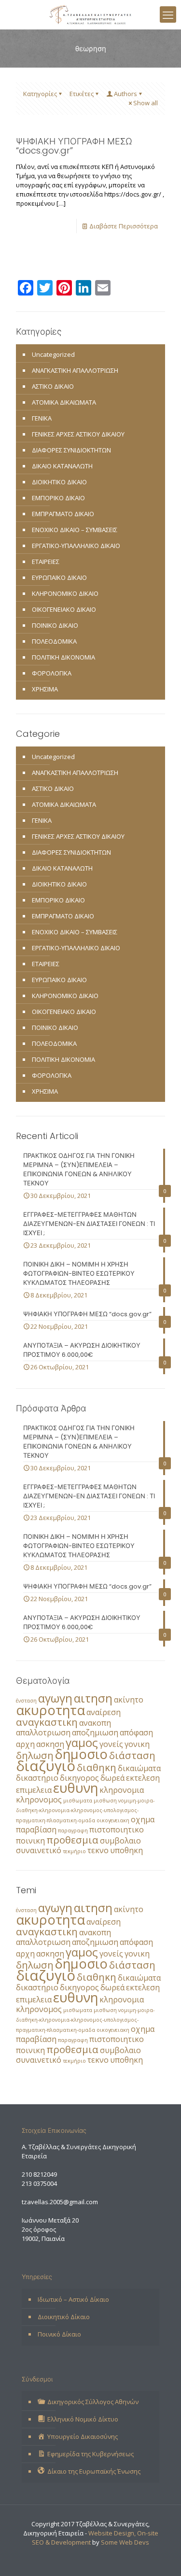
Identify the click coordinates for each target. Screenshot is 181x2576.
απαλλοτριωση (43, 1732)
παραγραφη (73, 1830)
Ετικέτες (82, 94)
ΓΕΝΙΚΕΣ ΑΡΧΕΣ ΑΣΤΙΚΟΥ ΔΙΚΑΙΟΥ (78, 434)
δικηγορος (79, 1778)
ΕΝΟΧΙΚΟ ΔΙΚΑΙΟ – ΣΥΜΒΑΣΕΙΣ (75, 530)
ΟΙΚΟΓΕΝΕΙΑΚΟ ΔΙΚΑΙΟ (64, 609)
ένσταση (26, 1701)
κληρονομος (39, 1800)
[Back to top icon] (161, 2556)
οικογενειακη (113, 1820)
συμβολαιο (120, 1841)
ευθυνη (76, 1788)
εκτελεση (143, 1778)
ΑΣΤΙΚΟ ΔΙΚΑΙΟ (53, 386)
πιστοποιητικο (117, 1830)
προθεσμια (72, 1840)
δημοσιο (81, 1754)
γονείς (111, 1744)
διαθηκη (97, 1767)
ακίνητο (129, 1700)
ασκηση (50, 1744)
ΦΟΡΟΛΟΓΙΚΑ (52, 673)
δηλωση (35, 1755)
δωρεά (112, 1778)
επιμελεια (34, 1790)
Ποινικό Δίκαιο (59, 2334)
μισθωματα (78, 1801)
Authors (125, 94)
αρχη (25, 1744)
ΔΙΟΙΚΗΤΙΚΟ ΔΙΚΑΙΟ (59, 482)
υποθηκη (126, 1850)
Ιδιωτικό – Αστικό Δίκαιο (73, 2299)
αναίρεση (104, 1712)
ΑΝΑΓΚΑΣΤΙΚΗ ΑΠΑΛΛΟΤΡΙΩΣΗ (75, 370)
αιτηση (93, 1698)
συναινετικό (39, 1850)
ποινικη (30, 1841)
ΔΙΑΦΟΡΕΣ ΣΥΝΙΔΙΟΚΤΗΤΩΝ (71, 450)
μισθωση (105, 1801)
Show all (146, 103)
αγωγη (55, 1698)
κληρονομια (122, 1790)
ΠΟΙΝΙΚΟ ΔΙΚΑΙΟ (55, 625)
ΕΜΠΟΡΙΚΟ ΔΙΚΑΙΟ (58, 498)
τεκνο (98, 1850)
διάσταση (132, 1755)
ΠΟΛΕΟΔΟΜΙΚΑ (54, 641)
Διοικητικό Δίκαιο (64, 2317)
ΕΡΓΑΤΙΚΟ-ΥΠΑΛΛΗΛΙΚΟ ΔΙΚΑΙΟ (76, 546)
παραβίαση (36, 1830)
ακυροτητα (50, 1710)
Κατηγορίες (40, 94)
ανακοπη (95, 1723)
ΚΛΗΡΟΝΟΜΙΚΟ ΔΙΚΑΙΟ (65, 593)
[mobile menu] (168, 14)
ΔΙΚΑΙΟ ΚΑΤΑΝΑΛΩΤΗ (62, 466)
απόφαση (136, 1732)
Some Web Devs (125, 2542)
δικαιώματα (139, 1768)
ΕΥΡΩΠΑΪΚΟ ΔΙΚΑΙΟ (59, 577)
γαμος (82, 1742)
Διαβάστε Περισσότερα (124, 226)
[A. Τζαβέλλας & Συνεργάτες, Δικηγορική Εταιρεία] (90, 14)
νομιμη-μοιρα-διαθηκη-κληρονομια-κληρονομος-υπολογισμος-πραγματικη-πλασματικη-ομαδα (85, 1810)
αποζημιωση (95, 1732)
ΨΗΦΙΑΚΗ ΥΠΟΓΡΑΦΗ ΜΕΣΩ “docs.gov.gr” (74, 146)
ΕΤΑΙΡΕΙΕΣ (46, 562)
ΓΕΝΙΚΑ (42, 418)
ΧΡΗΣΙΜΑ (45, 689)
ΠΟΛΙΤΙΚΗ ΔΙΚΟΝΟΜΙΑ (63, 657)
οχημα (143, 1819)
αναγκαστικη (47, 1722)
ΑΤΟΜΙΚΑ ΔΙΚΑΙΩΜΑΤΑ (64, 402)
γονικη (137, 1744)
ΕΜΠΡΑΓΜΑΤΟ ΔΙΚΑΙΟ (63, 514)
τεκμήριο (74, 1851)
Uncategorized (53, 354)
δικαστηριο (37, 1778)
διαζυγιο (46, 1766)
